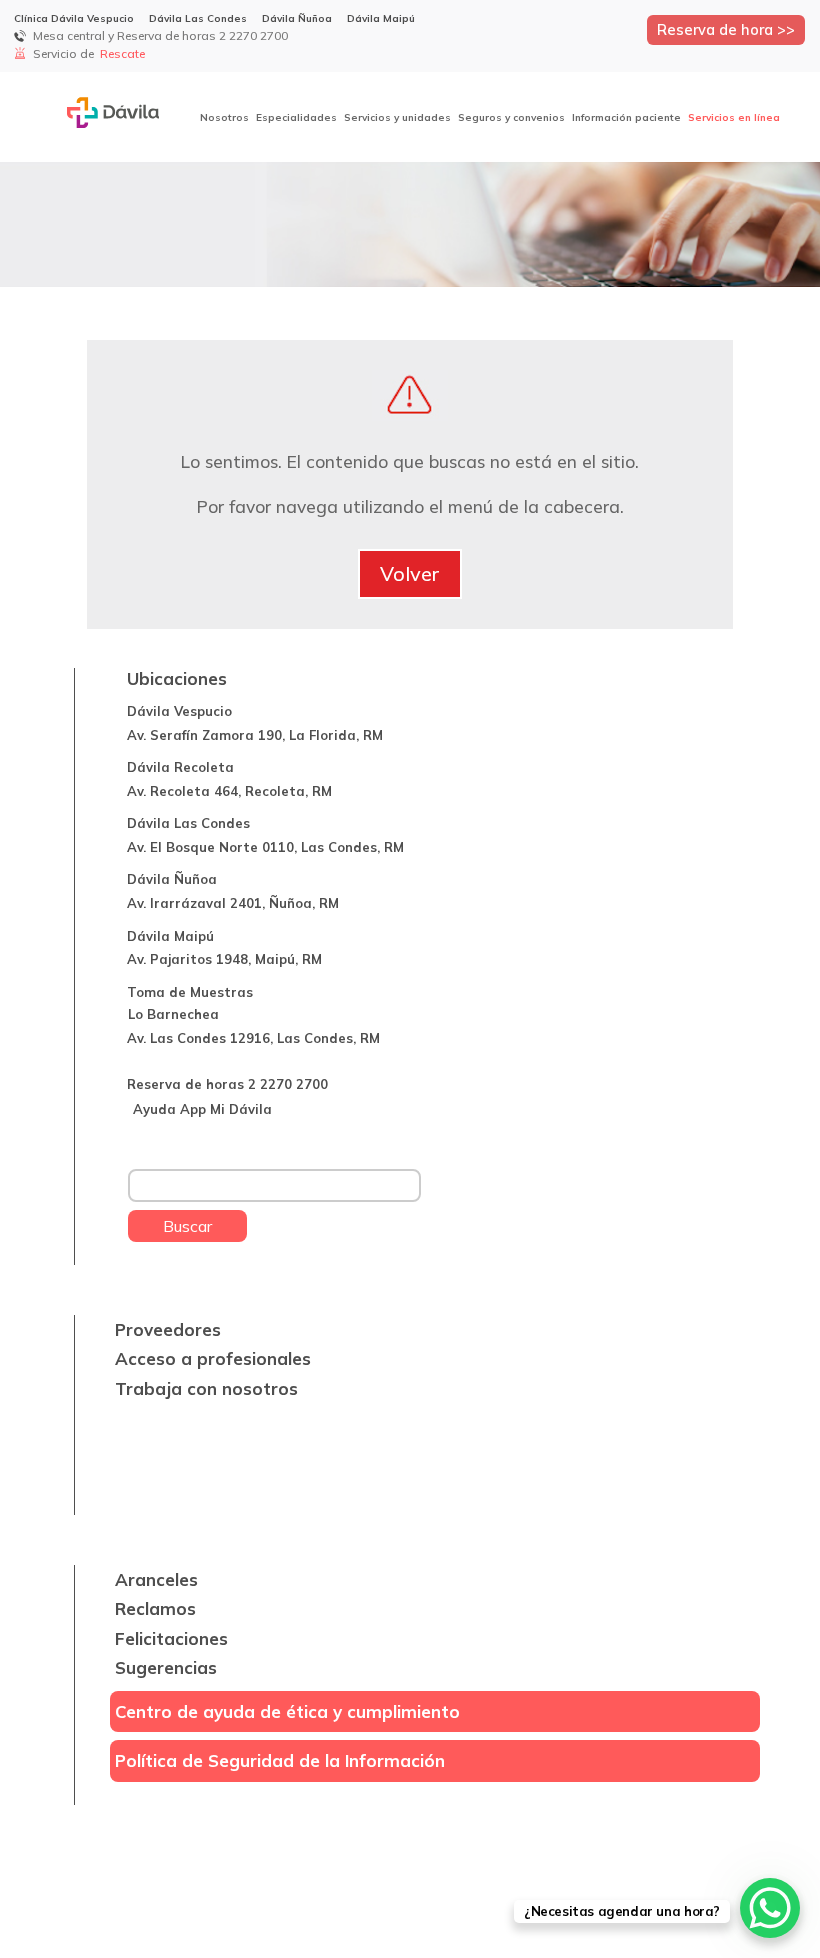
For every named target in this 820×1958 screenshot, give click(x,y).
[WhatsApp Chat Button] (770, 1908)
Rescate (124, 53)
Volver (410, 573)
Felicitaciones (171, 1638)
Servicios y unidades (397, 117)
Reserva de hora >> (726, 29)
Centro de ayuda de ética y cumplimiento (287, 1711)
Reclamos (155, 1608)
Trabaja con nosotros (206, 1388)
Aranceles (156, 1579)
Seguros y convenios (511, 117)
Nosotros (224, 117)
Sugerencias (166, 1667)
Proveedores (168, 1329)
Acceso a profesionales (213, 1358)
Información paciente (626, 117)
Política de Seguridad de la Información (280, 1760)
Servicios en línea (734, 117)
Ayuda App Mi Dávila (202, 1109)
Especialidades (296, 117)
